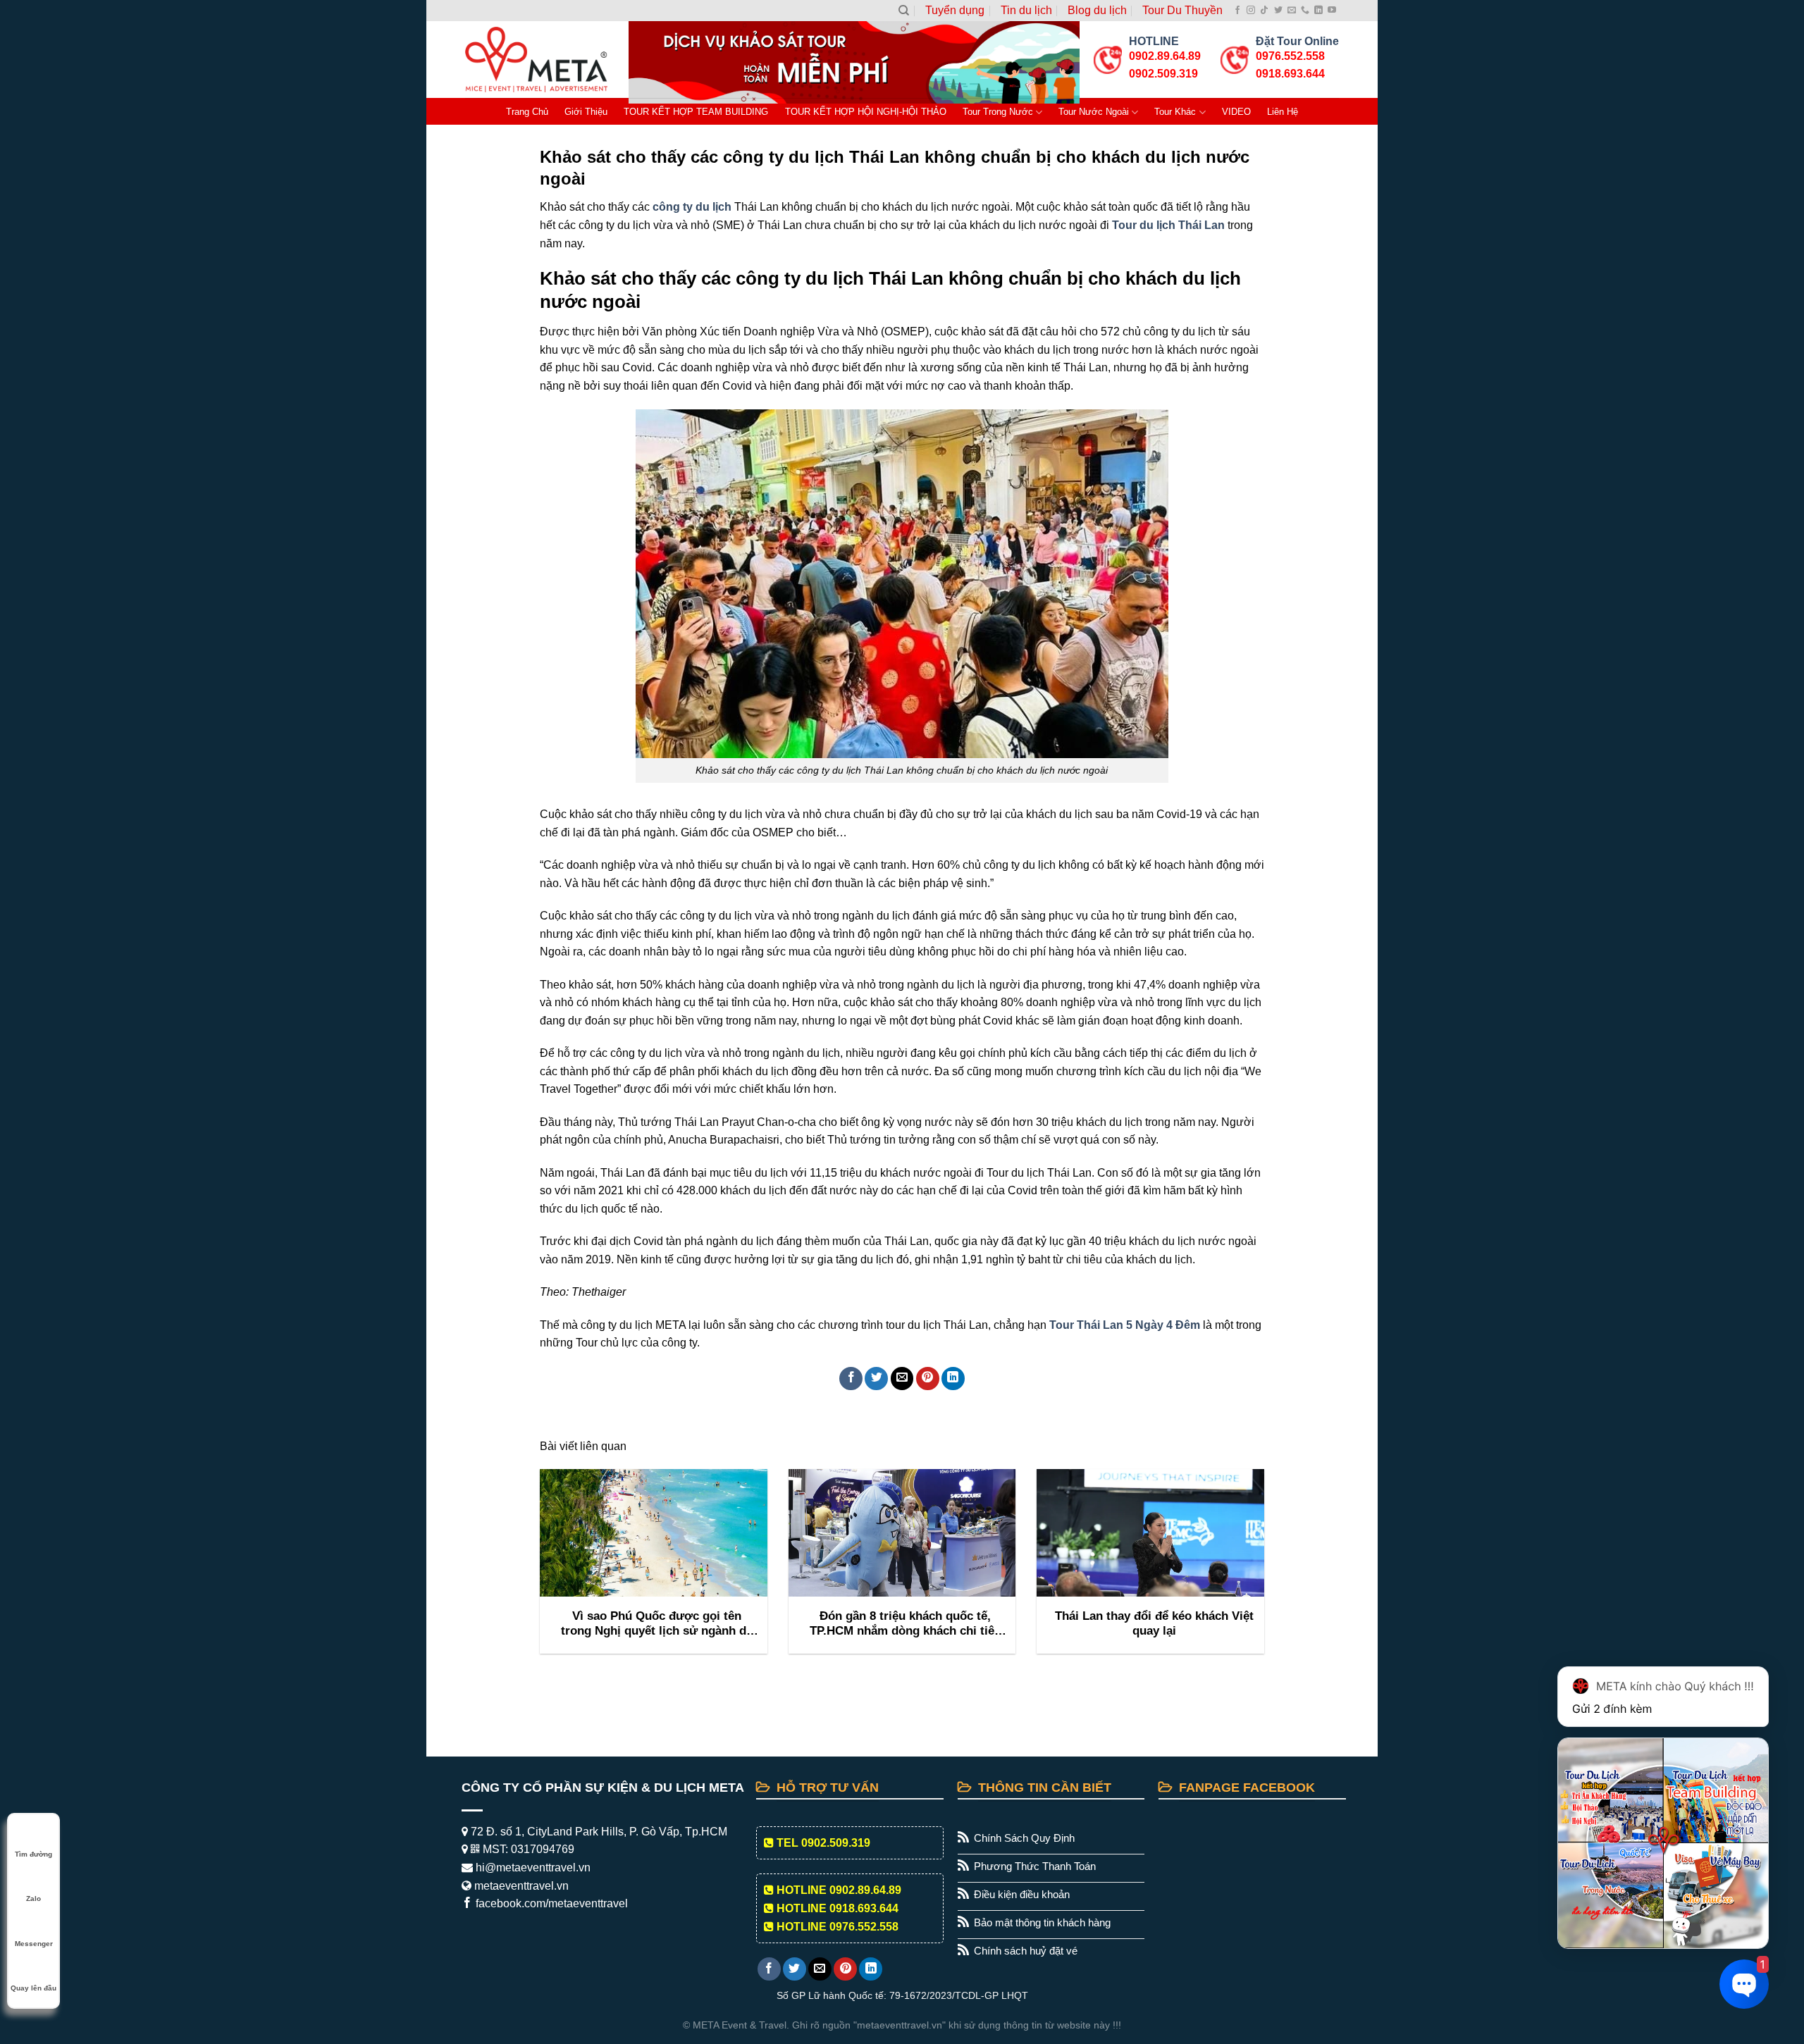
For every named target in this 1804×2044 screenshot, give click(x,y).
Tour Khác (1175, 112)
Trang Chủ (527, 112)
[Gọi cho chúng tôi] (1305, 11)
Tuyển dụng (955, 10)
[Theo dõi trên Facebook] (1237, 11)
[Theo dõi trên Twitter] (1278, 11)
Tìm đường (33, 1854)
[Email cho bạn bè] (902, 1379)
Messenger (34, 1944)
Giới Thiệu (586, 112)
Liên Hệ (1283, 112)
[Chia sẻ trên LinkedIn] (953, 1379)
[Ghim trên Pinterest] (928, 1379)
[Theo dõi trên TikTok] (1264, 11)
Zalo (33, 1899)
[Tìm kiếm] (904, 11)
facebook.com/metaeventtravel (550, 1903)
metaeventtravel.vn (520, 1886)
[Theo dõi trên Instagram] (1251, 11)
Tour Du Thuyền (1182, 10)
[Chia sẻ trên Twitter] (876, 1379)
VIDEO (1236, 112)
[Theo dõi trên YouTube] (1332, 11)
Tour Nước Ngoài (1094, 112)
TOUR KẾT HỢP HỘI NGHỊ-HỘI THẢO (866, 112)
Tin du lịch (1026, 10)
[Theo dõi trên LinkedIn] (1318, 11)
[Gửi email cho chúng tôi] (1292, 11)
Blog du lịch (1097, 10)
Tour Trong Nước (998, 112)
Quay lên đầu (33, 1988)
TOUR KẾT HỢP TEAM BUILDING (696, 112)
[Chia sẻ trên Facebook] (851, 1379)
